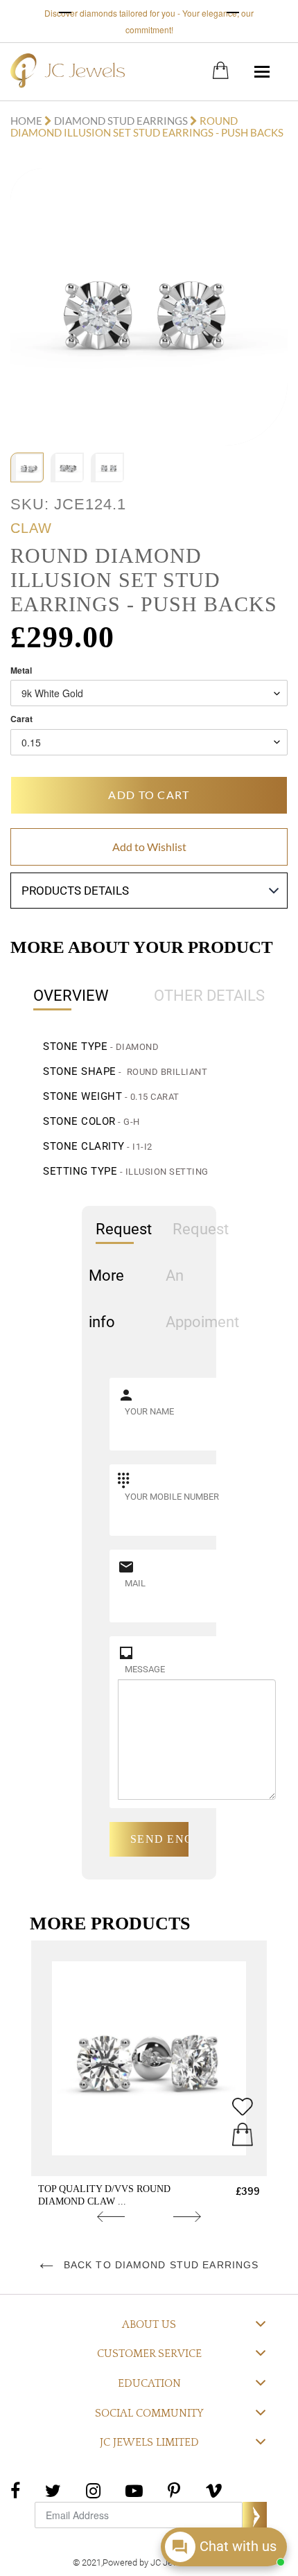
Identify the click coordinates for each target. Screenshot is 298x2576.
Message (145, 1669)
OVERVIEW (71, 996)
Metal (21, 671)
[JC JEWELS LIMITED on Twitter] (53, 2489)
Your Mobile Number (172, 1497)
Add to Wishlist (149, 847)
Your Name (149, 1411)
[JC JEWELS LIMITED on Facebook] (15, 2489)
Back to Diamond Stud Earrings (160, 2265)
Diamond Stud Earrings (121, 121)
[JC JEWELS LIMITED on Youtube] (134, 2489)
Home (27, 121)
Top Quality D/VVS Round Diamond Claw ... (104, 2195)
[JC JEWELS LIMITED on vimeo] (214, 2489)
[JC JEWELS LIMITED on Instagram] (93, 2489)
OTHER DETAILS (209, 996)
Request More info (120, 1276)
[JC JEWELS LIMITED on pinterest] (174, 2489)
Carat (21, 719)
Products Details (75, 891)
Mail (135, 1583)
